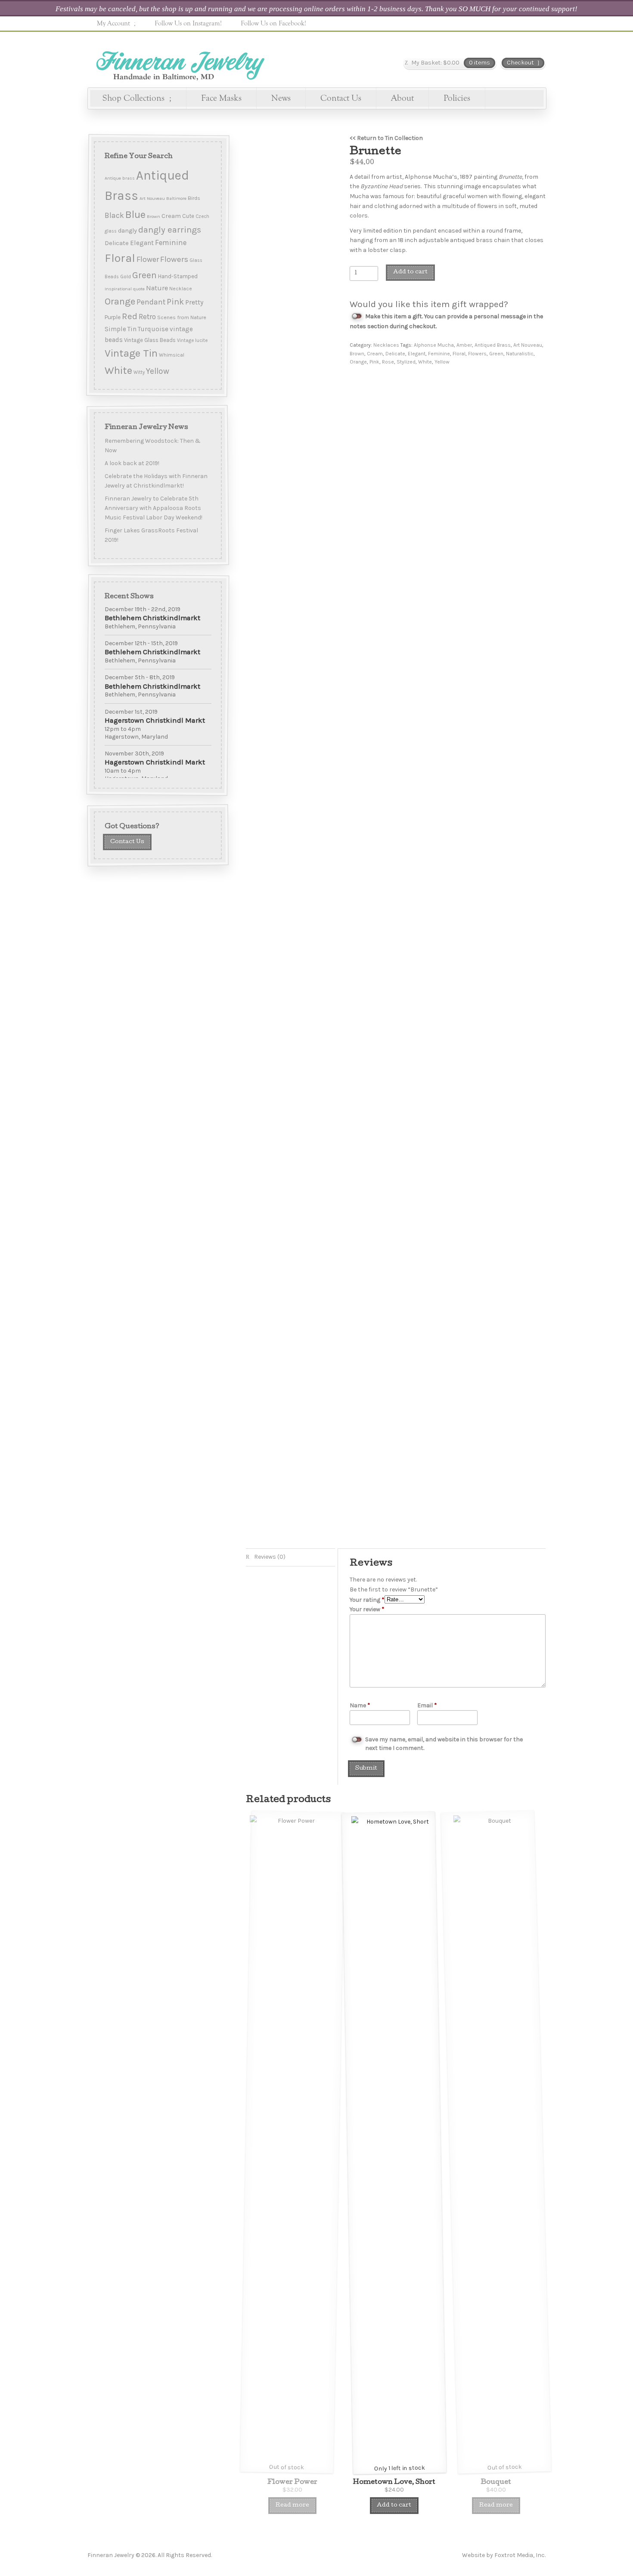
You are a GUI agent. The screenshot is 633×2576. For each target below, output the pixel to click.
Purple (113, 317)
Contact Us (341, 98)
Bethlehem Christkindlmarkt (152, 618)
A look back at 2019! (132, 463)
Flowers (477, 354)
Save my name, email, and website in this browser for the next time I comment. (444, 1744)
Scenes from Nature (182, 317)
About (402, 98)
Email (427, 1705)
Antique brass (120, 178)
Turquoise (153, 329)
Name (360, 1705)
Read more (292, 2506)
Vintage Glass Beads (150, 340)
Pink (374, 362)
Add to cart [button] (394, 2506)
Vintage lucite (192, 340)
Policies (457, 98)
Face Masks (221, 98)
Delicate (395, 354)
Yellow (442, 362)
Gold (126, 277)
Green (496, 354)
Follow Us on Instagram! (188, 23)
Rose (388, 362)
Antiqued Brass (493, 345)
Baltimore (176, 198)
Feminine (439, 354)
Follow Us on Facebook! (273, 23)
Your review (367, 1609)
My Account (113, 23)
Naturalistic (520, 354)
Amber (464, 345)
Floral (459, 354)
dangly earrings (170, 230)
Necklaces (386, 345)
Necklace (181, 289)
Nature (157, 288)
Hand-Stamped (178, 276)
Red (130, 316)
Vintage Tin (131, 353)
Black (114, 215)
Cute (188, 216)
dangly (127, 231)
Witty (139, 372)
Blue (135, 214)
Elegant (417, 354)
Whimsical (172, 355)
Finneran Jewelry (179, 63)
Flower (148, 259)
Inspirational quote (125, 289)
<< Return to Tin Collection (386, 138)
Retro (147, 317)
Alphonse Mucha (434, 345)
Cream (375, 354)
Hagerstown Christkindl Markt (155, 720)
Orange (358, 362)
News (281, 98)
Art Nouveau (528, 345)
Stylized (406, 362)
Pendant (151, 302)
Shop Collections (133, 98)
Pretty (194, 302)
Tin (132, 329)
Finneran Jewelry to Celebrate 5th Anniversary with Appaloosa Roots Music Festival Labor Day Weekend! (154, 508)
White (425, 362)
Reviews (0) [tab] (269, 1557)
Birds (194, 198)
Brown (357, 354)
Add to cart (410, 272)
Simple (115, 329)
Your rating (367, 1600)
